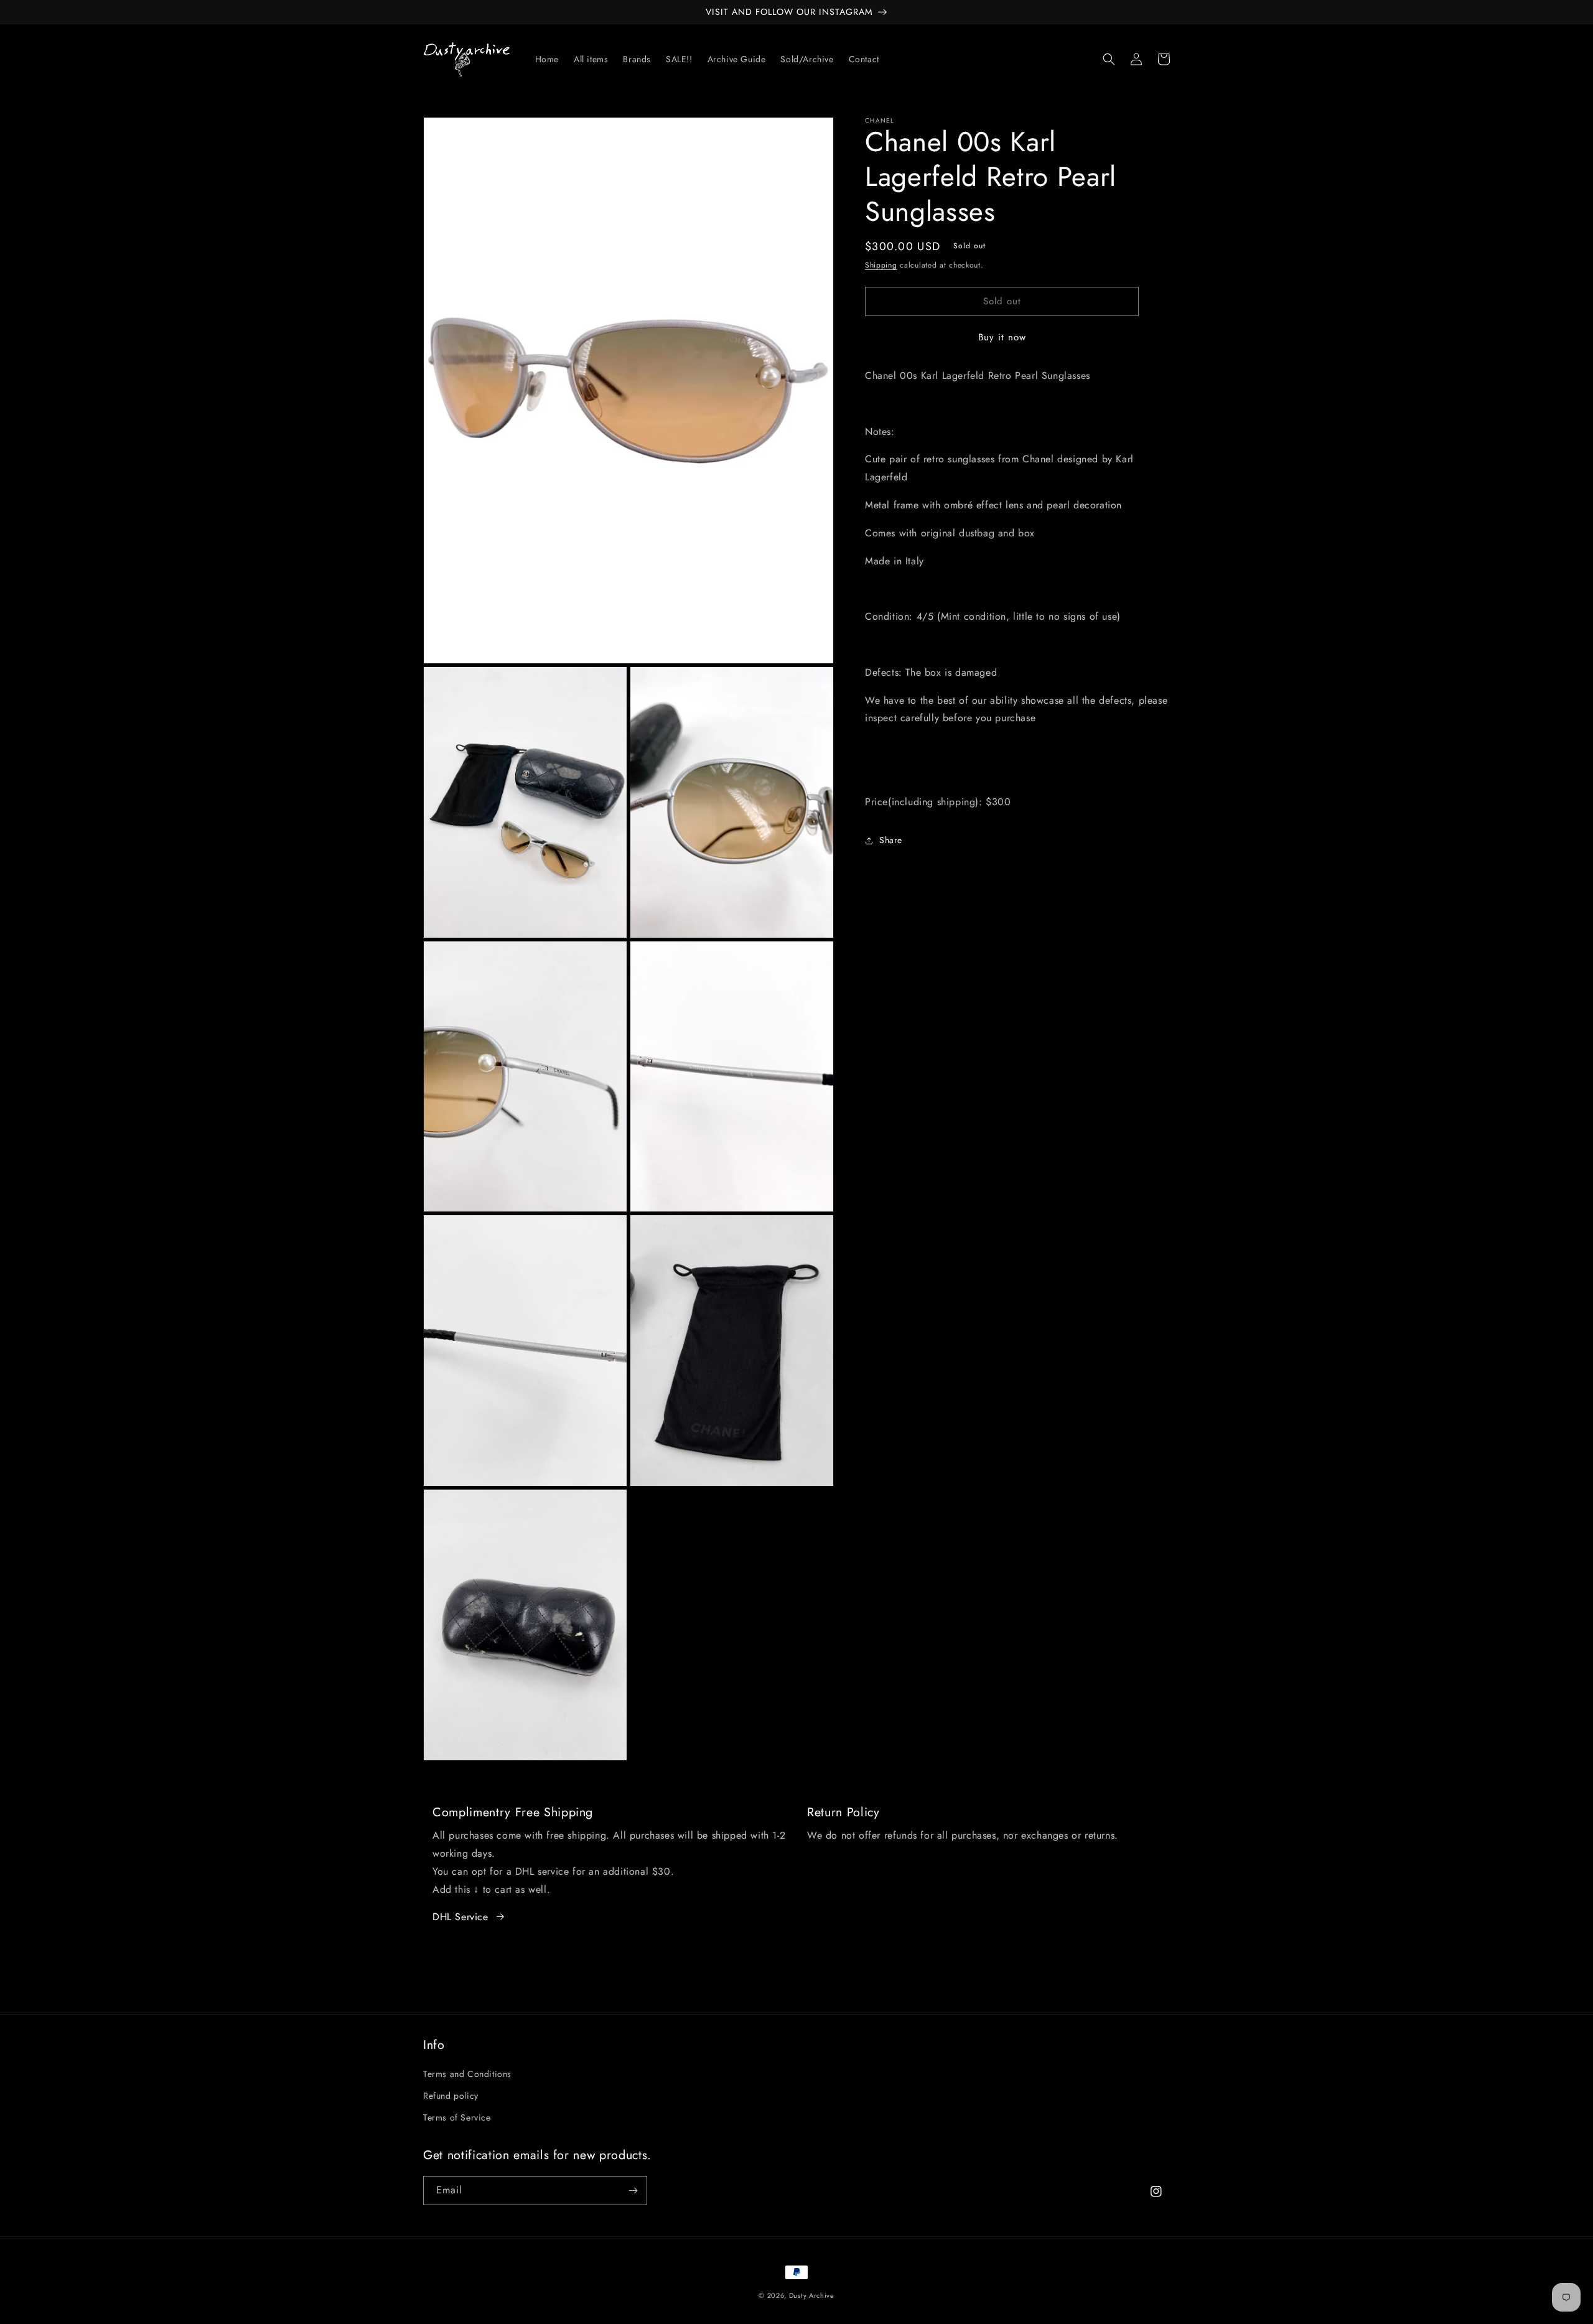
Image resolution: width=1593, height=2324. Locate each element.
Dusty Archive (812, 2295)
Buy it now (1002, 337)
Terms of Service (457, 2117)
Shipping (881, 265)
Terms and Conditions (467, 2074)
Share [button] (891, 840)
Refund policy (451, 2096)
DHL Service (460, 1917)
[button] (1109, 59)
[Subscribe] (633, 2191)
